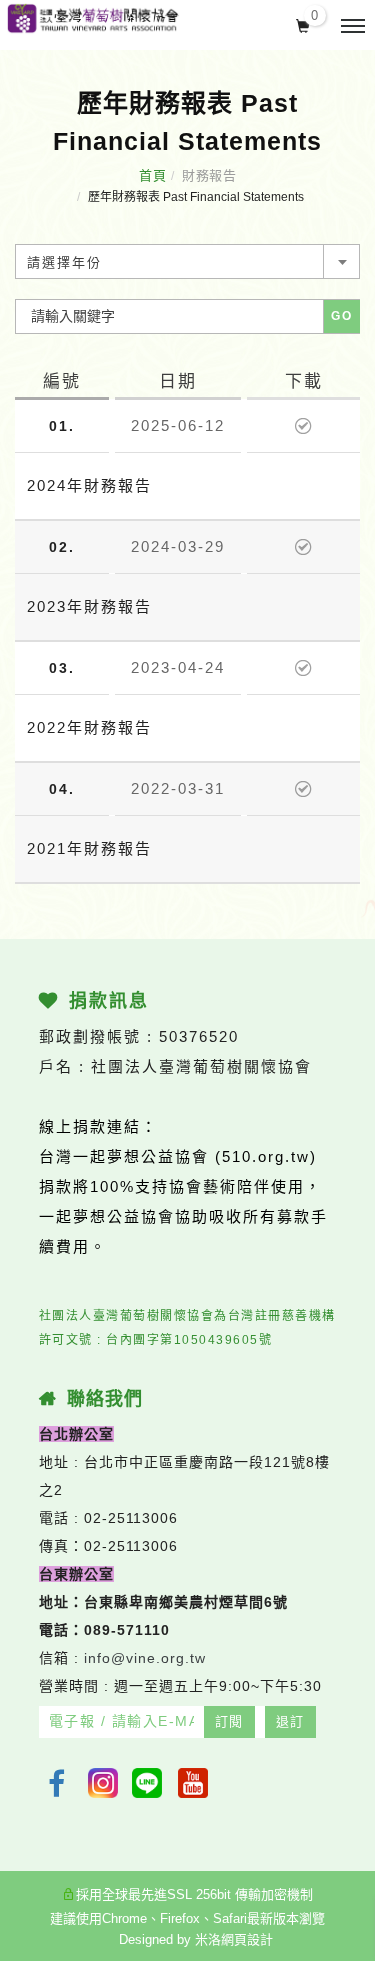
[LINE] (149, 1783)
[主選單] (353, 27)
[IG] (103, 1783)
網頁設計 (247, 1939)
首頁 (152, 175)
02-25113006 (131, 1518)
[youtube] (195, 1783)
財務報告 (209, 175)
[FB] (57, 1783)
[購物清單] (303, 24)
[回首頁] (92, 18)
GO (342, 316)
